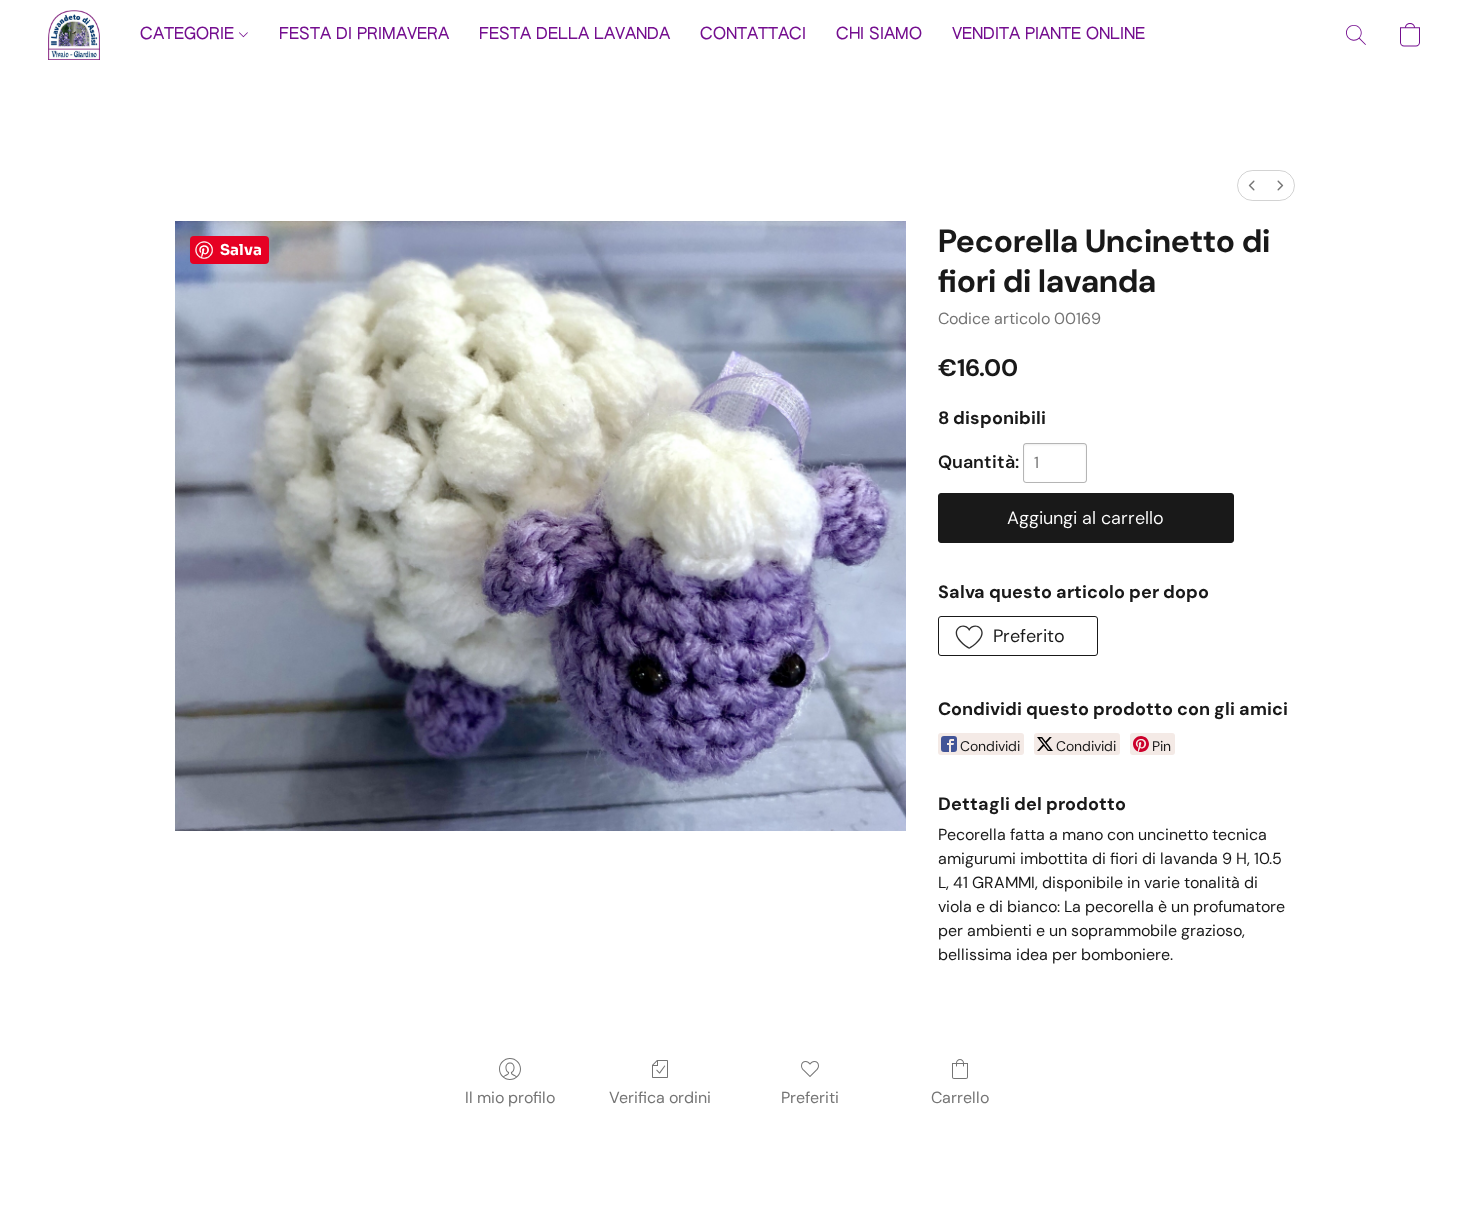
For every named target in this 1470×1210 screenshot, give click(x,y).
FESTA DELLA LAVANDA (574, 35)
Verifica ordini (660, 1097)
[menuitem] (1252, 185)
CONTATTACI (753, 35)
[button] (74, 35)
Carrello (960, 1097)
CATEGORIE (189, 35)
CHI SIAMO (879, 35)
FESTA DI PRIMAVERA (364, 35)
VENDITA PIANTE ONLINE (1048, 35)
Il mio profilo (510, 1097)
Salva (241, 249)
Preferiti (810, 1097)
